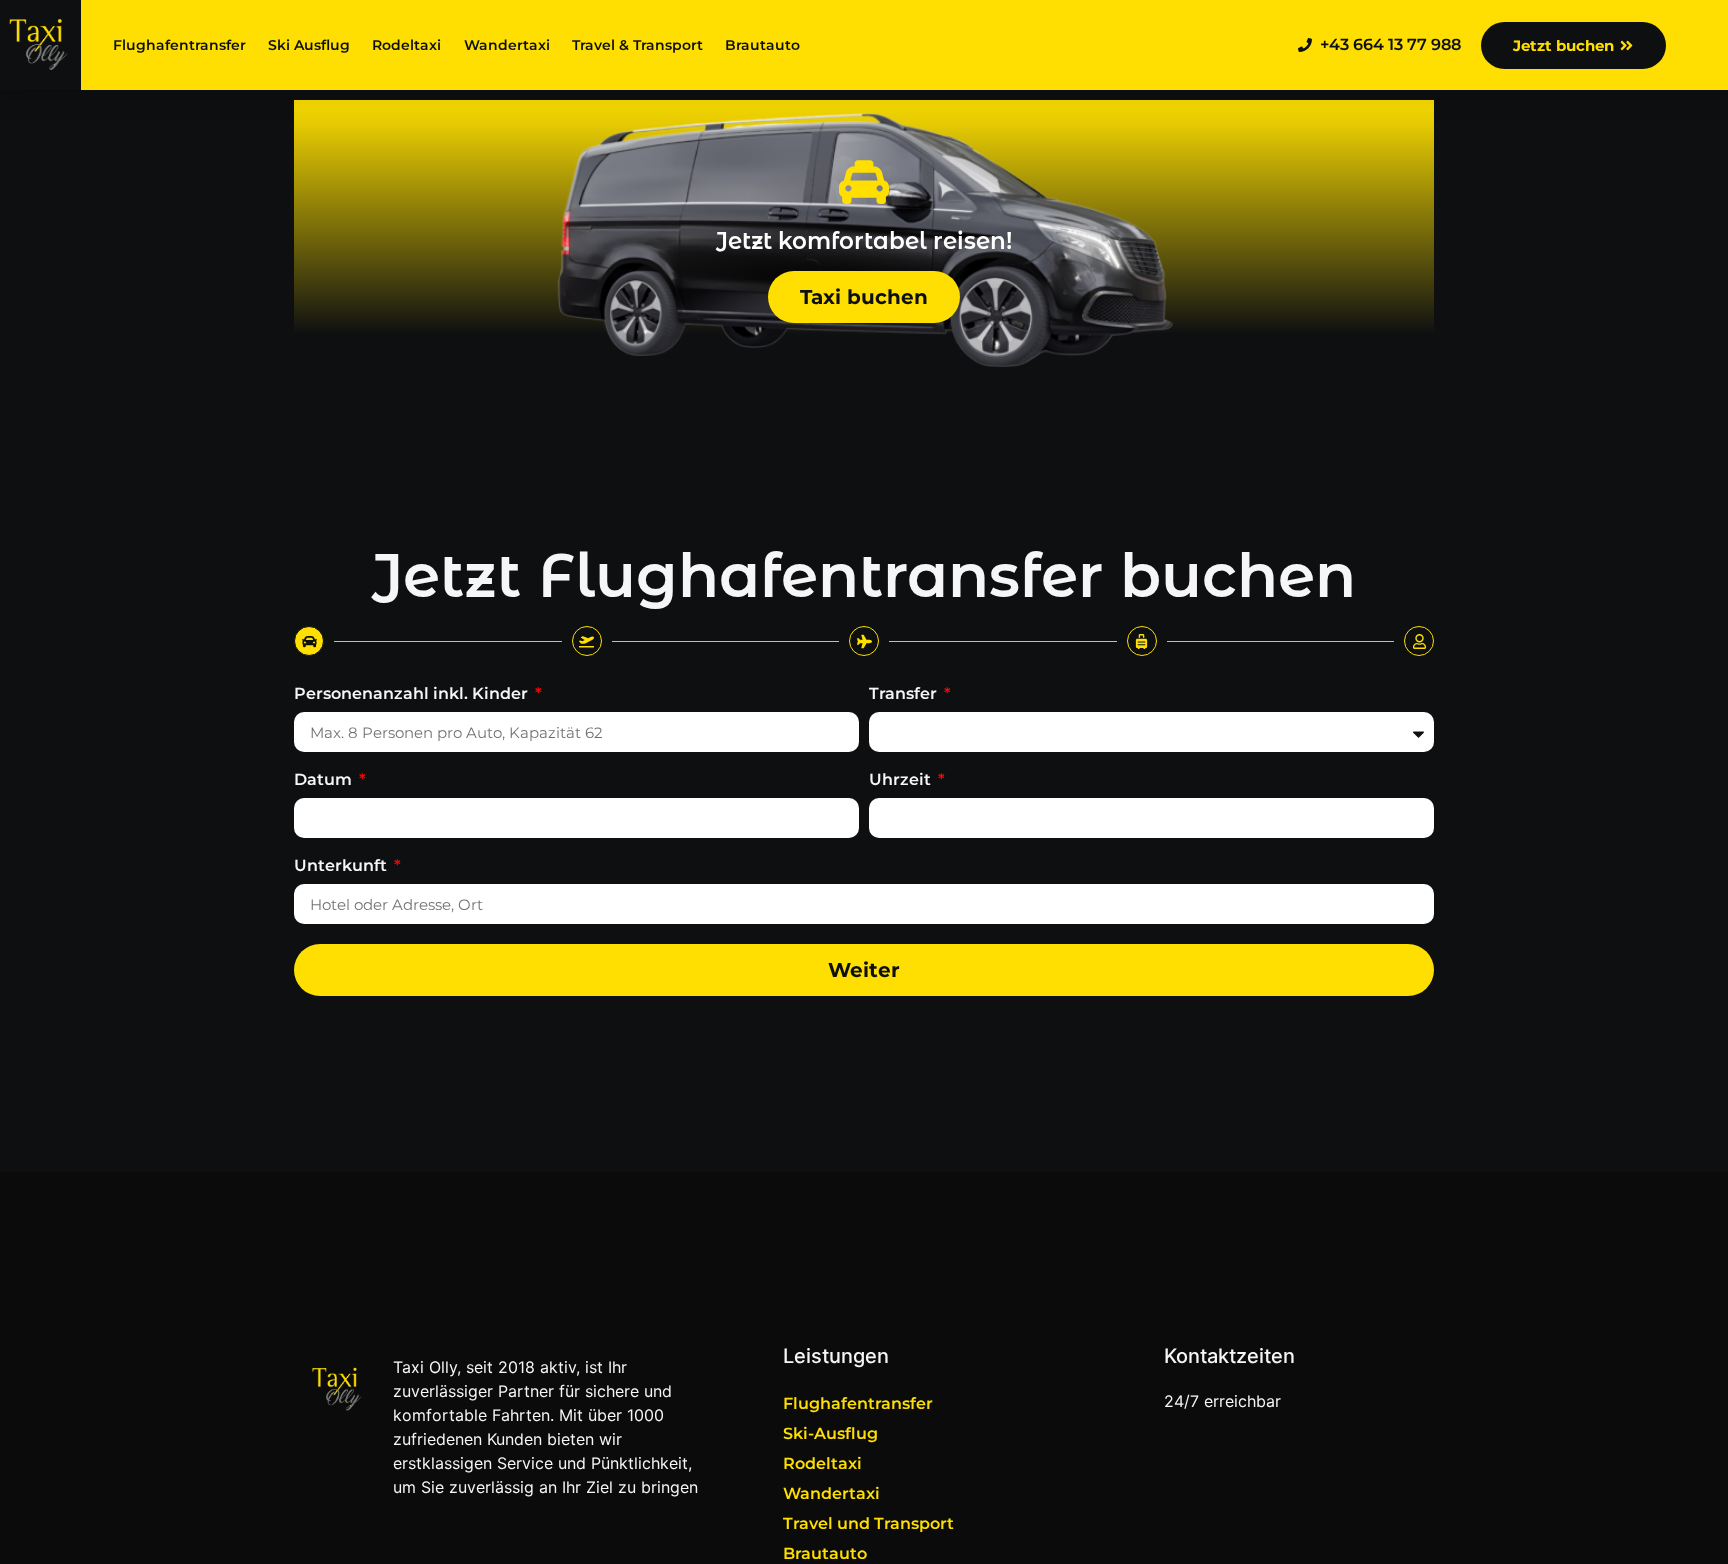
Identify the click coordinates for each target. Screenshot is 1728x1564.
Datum (325, 780)
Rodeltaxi (406, 45)
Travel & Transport (637, 45)
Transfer (905, 694)
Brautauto (762, 45)
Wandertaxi (507, 45)
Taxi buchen (864, 297)
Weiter (864, 970)
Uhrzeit (902, 780)
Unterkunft (342, 866)
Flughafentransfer (179, 45)
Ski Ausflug (309, 45)
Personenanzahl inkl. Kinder (413, 694)
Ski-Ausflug (830, 1433)
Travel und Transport (868, 1523)
